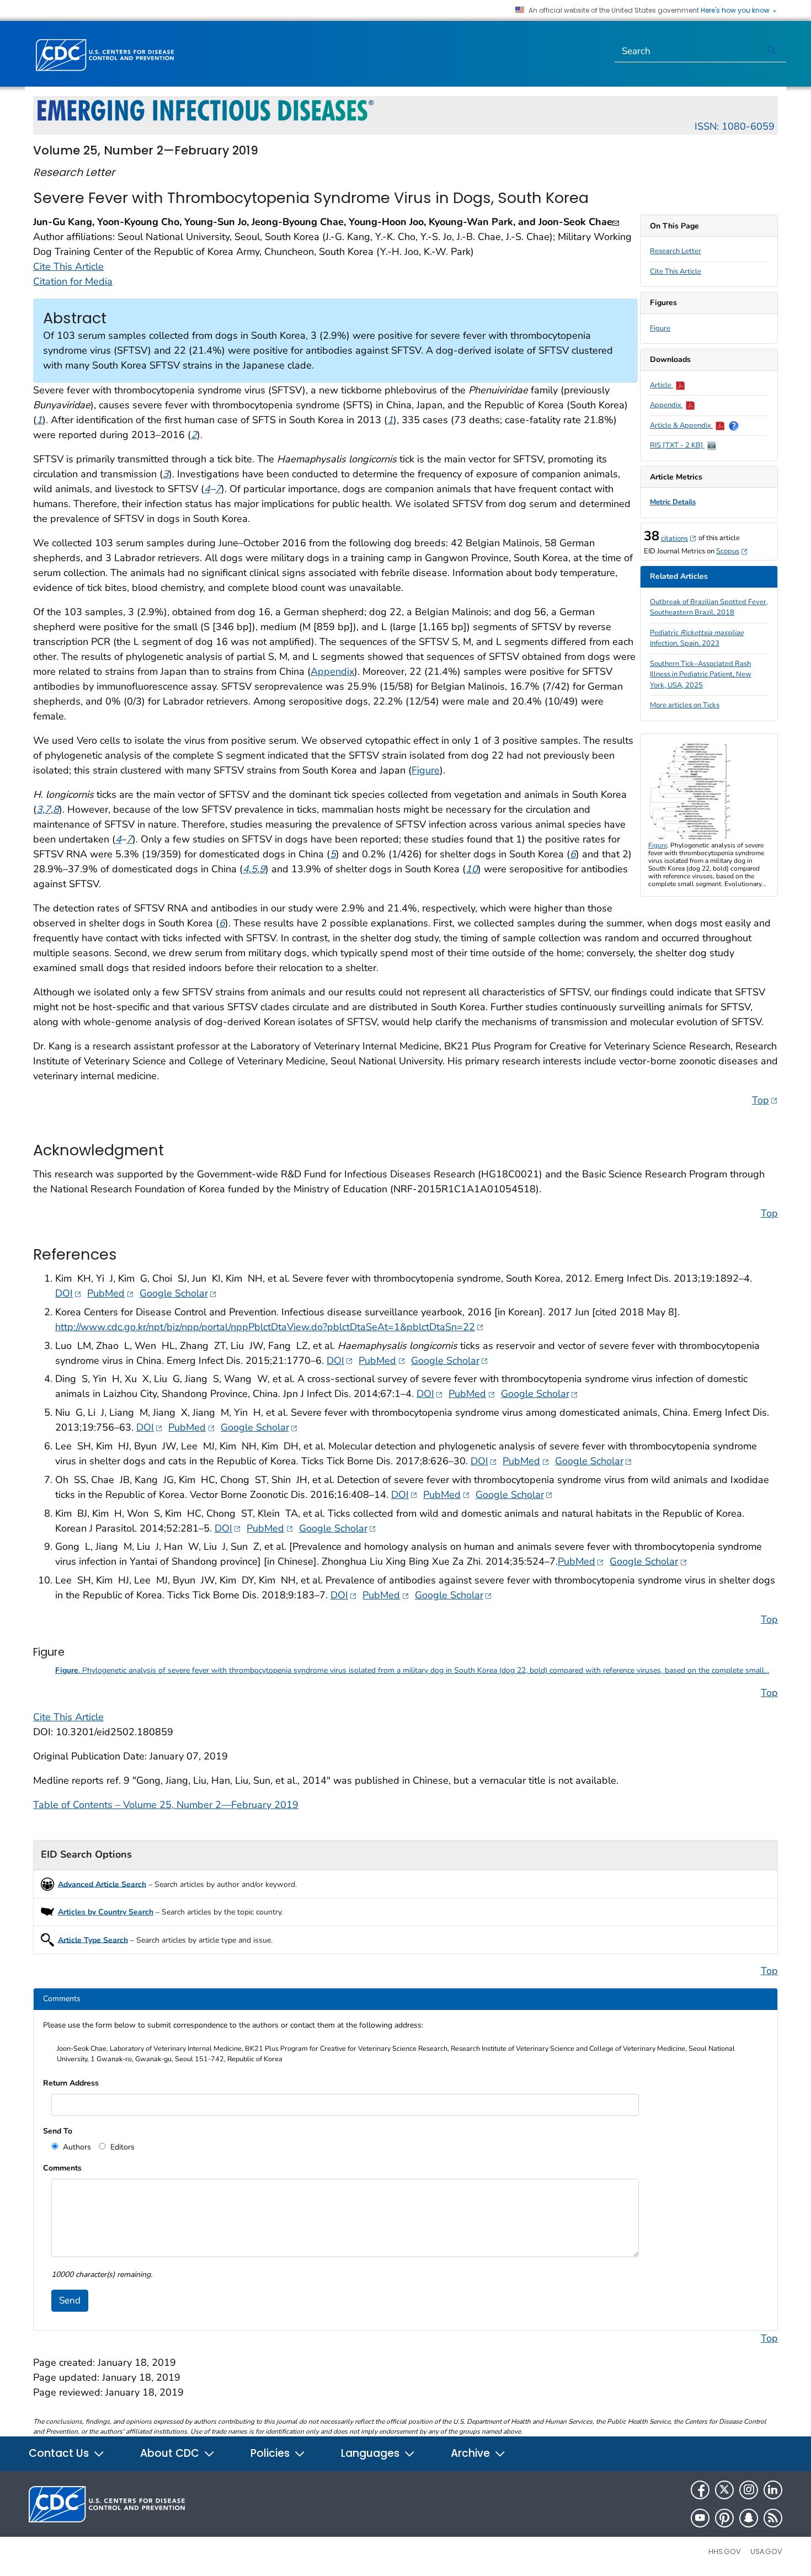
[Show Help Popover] (734, 425)
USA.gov (766, 2551)
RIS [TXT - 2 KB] (677, 445)
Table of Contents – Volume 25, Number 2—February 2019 (166, 1805)
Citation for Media (73, 281)
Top (765, 1100)
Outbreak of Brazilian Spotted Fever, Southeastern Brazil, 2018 (709, 607)
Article (661, 385)
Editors (121, 2147)
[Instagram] (749, 2490)
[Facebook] (700, 2490)
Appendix (666, 405)
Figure (660, 328)
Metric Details (673, 502)
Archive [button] (472, 2453)
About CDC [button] (171, 2453)
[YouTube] (700, 2518)
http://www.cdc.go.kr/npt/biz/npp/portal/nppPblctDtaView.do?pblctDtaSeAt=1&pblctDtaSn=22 (270, 1327)
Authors (76, 2147)
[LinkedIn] (773, 2490)
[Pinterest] (724, 2518)
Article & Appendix (681, 425)
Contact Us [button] (60, 2453)
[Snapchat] (749, 2518)
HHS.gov (725, 2551)
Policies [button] (271, 2453)
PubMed (110, 1293)
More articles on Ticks (685, 705)
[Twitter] (724, 2490)
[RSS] (773, 2518)
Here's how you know (736, 10)
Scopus (732, 551)
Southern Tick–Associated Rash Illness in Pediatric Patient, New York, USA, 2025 (701, 674)
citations (679, 538)
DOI (68, 1293)
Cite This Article (676, 271)
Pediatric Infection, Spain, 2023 (697, 638)
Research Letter (676, 251)
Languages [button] (372, 2453)
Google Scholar (178, 1293)
